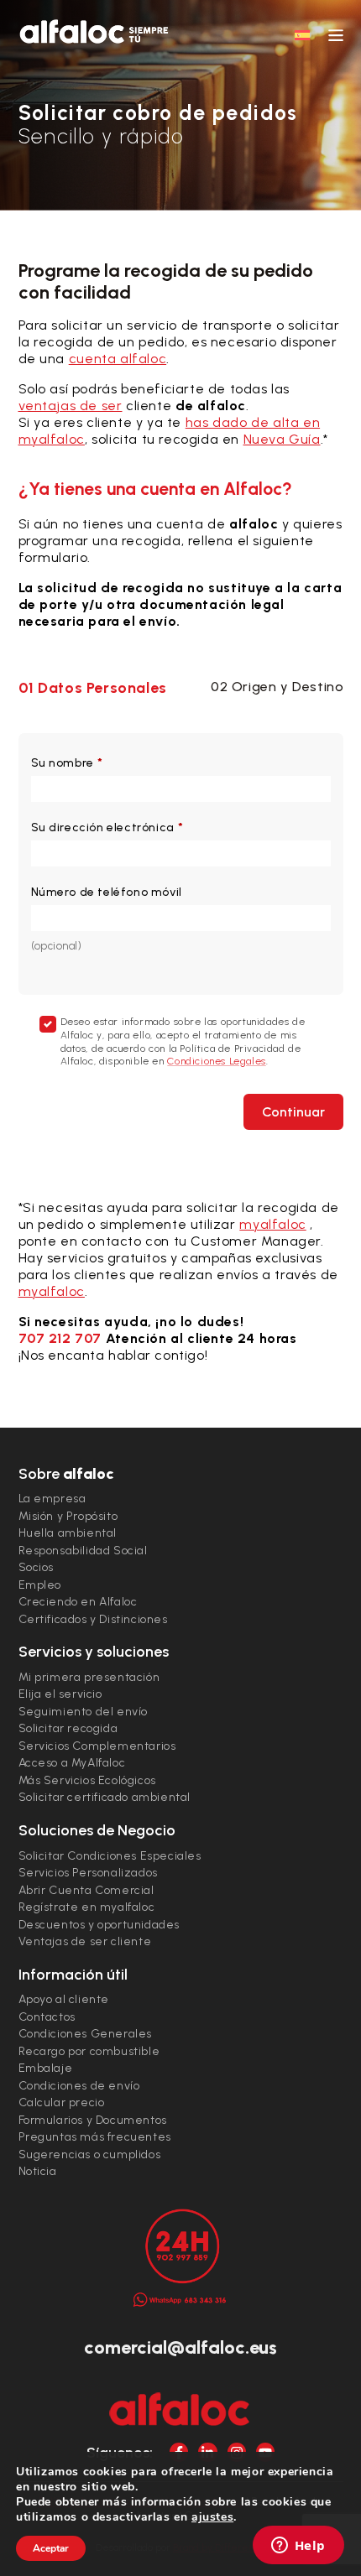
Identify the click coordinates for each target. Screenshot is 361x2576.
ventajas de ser (71, 406)
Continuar (293, 1112)
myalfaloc (272, 1224)
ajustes (212, 2517)
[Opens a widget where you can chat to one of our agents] (298, 2547)
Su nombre (67, 763)
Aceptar (51, 2548)
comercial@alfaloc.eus (180, 2347)
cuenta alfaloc (118, 359)
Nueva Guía (282, 439)
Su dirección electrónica (107, 827)
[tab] (99, 688)
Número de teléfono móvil (107, 892)
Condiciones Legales (216, 1061)
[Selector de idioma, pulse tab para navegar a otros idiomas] (302, 34)
